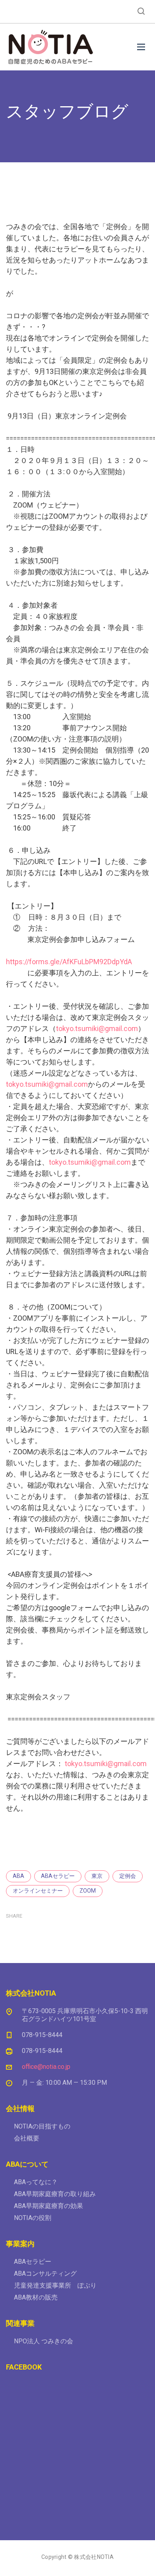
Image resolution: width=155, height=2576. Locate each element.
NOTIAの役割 (33, 2218)
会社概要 (27, 2138)
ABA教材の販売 (36, 2297)
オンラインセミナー (38, 1891)
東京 (97, 1876)
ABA (18, 1876)
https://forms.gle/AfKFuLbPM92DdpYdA (69, 962)
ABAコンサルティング (45, 2273)
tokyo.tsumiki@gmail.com (97, 1028)
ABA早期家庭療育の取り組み (55, 2194)
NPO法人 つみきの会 (44, 2341)
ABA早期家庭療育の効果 (48, 2206)
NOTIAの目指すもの (42, 2126)
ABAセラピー (58, 1876)
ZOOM (88, 1891)
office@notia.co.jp (46, 2067)
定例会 (128, 1876)
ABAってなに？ (36, 2182)
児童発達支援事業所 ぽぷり (55, 2285)
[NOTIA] (50, 47)
